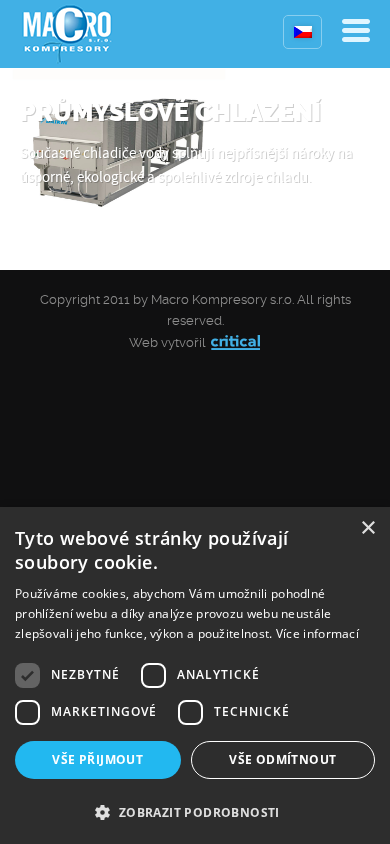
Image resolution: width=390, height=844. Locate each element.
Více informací (317, 633)
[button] (195, 810)
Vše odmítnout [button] (282, 759)
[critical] (235, 342)
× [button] (367, 528)
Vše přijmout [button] (97, 759)
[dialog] (195, 675)
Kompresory (67, 34)
